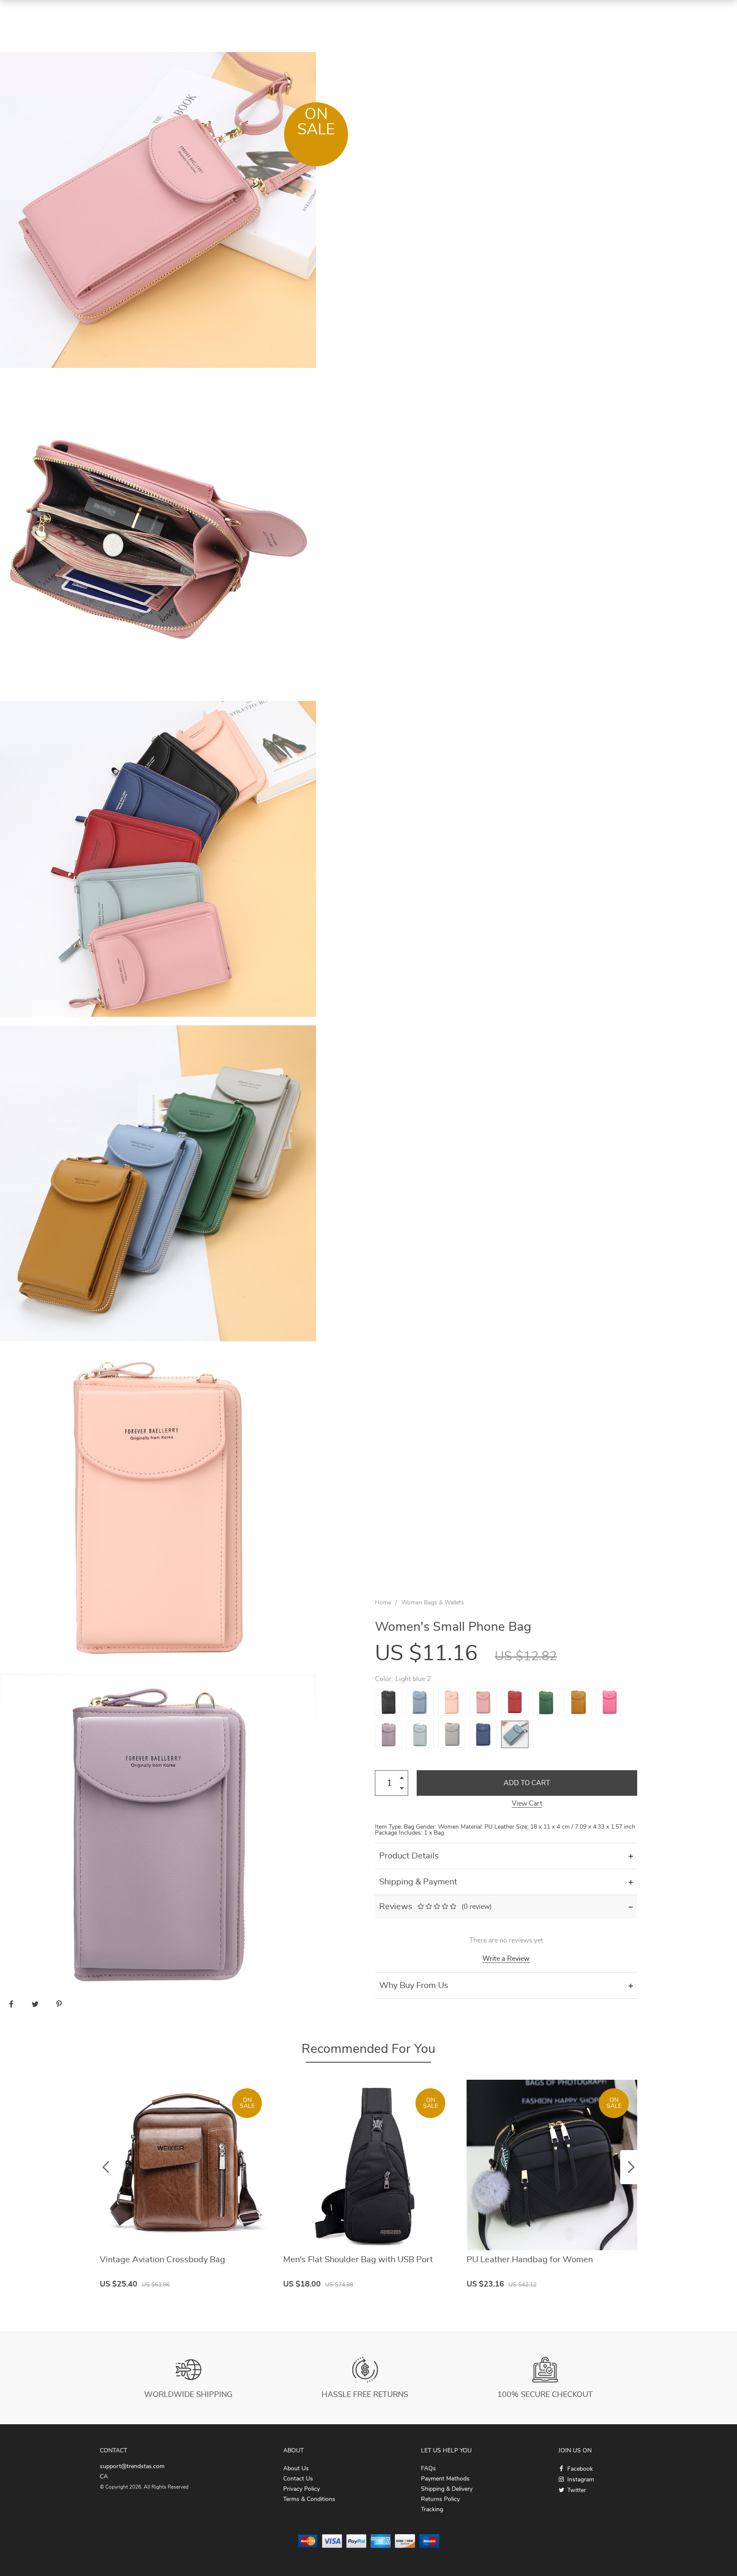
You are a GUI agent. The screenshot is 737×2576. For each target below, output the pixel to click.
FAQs (428, 2469)
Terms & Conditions (309, 2499)
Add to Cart (527, 1783)
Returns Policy (440, 2499)
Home (383, 1603)
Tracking (432, 2509)
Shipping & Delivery (447, 2489)
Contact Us (298, 2479)
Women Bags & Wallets (433, 1603)
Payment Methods (445, 2479)
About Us (296, 2469)
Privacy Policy (302, 2489)
